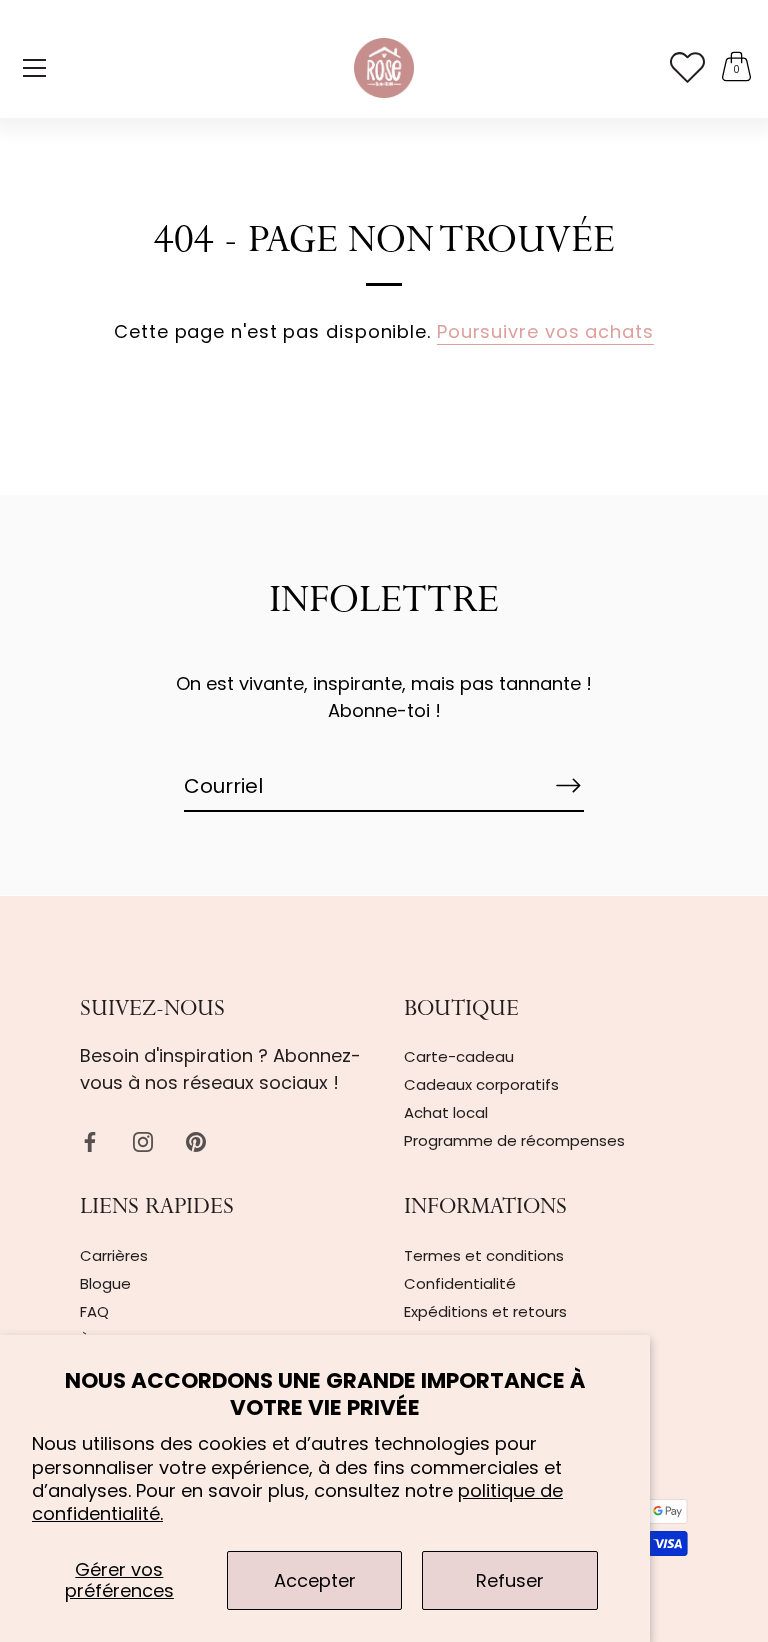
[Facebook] (90, 1140)
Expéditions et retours (485, 1311)
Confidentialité (460, 1283)
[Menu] (35, 68)
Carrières (114, 1255)
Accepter (315, 1580)
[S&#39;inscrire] (568, 785)
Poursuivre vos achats (545, 331)
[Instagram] (143, 1140)
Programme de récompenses (514, 1140)
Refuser (510, 1580)
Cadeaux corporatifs (481, 1084)
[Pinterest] (196, 1140)
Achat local (446, 1112)
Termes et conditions (484, 1255)
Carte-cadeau (459, 1056)
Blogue (105, 1283)
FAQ (94, 1311)
